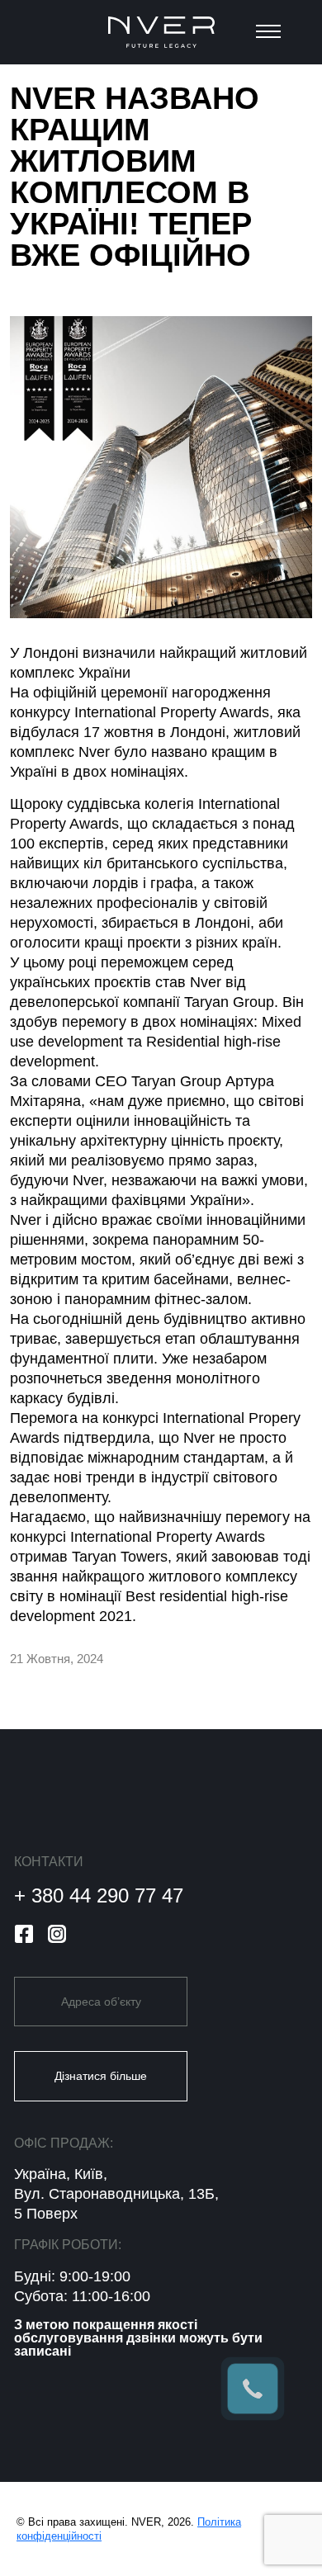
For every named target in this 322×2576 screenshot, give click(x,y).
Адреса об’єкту (101, 2002)
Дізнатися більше (101, 2076)
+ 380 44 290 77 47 (99, 1895)
